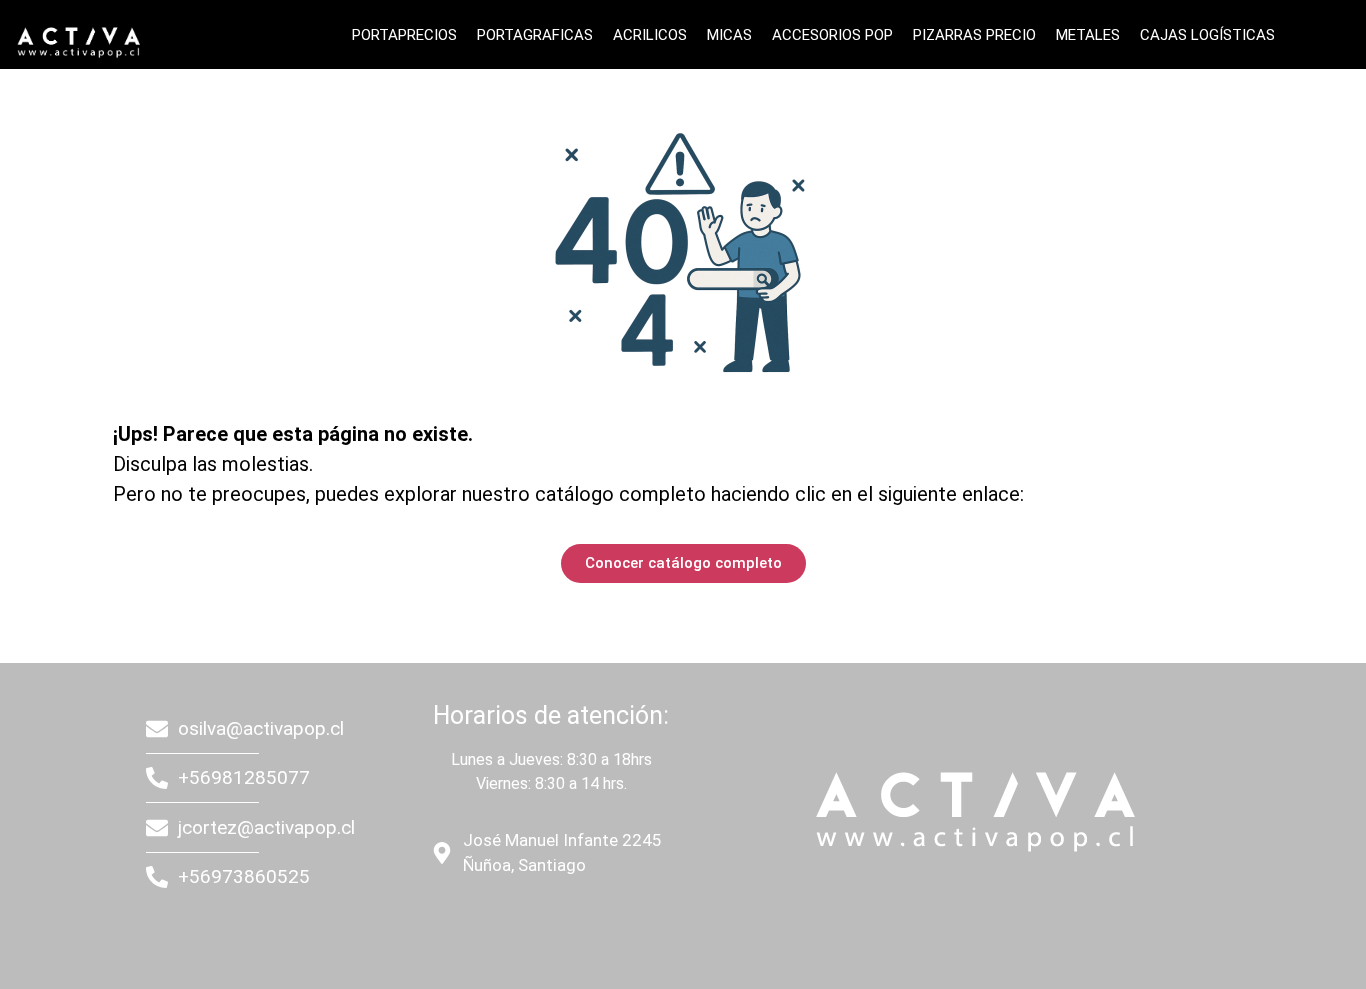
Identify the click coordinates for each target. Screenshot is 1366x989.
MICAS (729, 35)
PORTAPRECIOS (404, 35)
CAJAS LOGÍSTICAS (1207, 35)
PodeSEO (549, 922)
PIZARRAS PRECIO (974, 35)
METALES (1088, 35)
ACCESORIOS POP (832, 35)
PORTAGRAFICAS (535, 35)
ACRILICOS (650, 35)
